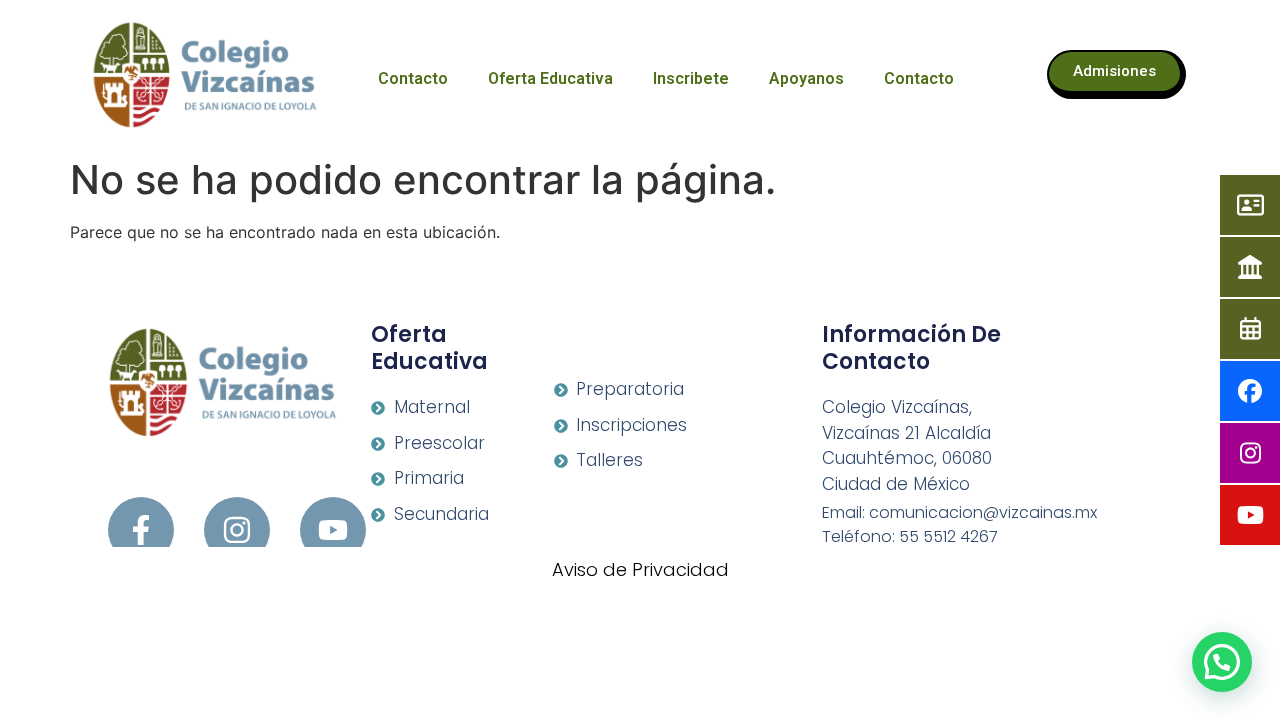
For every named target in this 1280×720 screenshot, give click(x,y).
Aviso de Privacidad (640, 569)
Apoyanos (806, 78)
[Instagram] (237, 530)
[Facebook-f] (141, 530)
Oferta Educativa (550, 78)
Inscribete (691, 78)
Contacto (413, 78)
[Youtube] (333, 530)
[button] (1222, 662)
